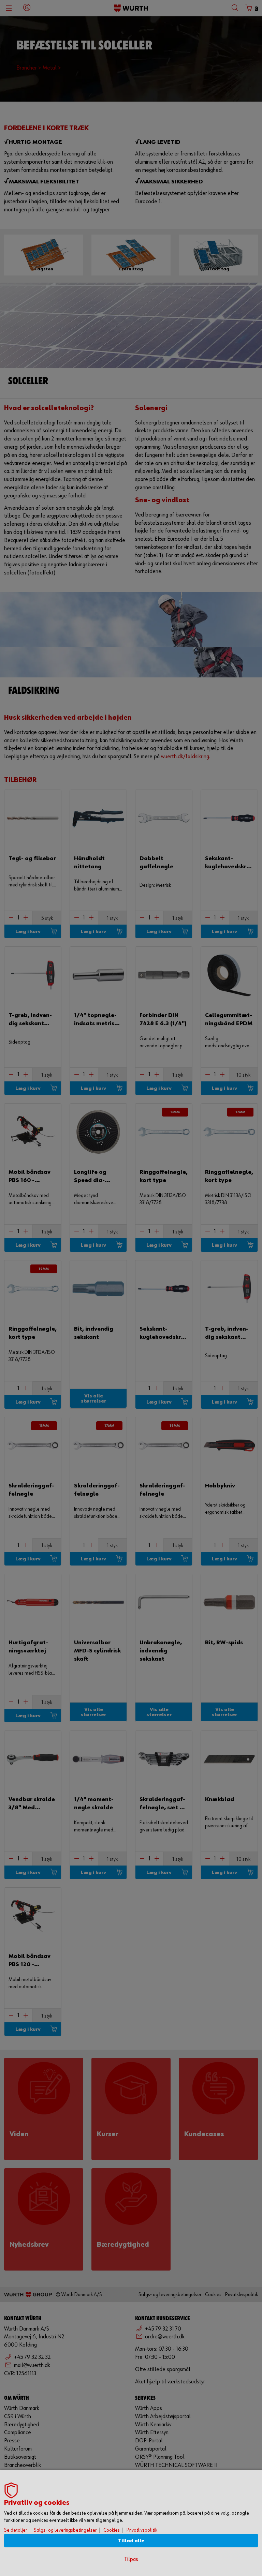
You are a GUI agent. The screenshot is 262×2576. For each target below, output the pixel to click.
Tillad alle (131, 2541)
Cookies (112, 2530)
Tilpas (131, 2559)
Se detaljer (16, 2530)
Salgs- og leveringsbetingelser (65, 2530)
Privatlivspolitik (142, 2530)
